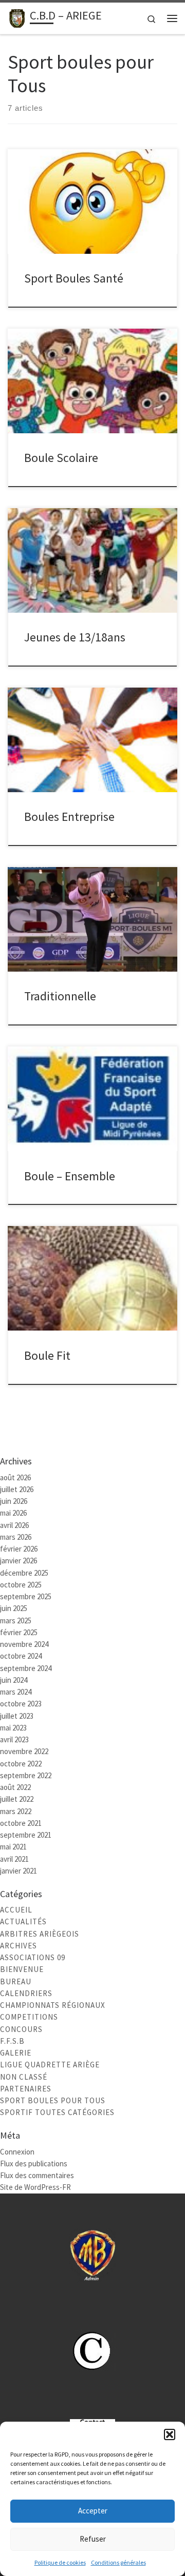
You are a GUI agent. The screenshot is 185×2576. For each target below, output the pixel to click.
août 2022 (15, 1787)
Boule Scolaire (61, 458)
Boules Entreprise (69, 817)
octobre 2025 (21, 1585)
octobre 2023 (21, 1704)
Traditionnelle (60, 996)
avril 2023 (14, 1739)
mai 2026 (13, 1513)
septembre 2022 (26, 1775)
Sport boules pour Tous (53, 2100)
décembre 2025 (24, 1573)
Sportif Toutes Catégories (57, 2112)
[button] (170, 2434)
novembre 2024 (24, 1644)
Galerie (16, 2053)
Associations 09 (33, 1957)
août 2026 (15, 1477)
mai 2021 (13, 1847)
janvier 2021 (18, 1871)
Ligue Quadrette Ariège (50, 2065)
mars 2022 (16, 1811)
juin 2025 (14, 1608)
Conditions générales (118, 2562)
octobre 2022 (21, 1764)
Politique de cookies (60, 2562)
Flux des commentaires (37, 2175)
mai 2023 (13, 1728)
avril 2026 (14, 1525)
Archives (18, 1946)
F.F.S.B (12, 2041)
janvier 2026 (18, 1561)
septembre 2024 (26, 1668)
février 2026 (19, 1549)
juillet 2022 (17, 1799)
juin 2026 (14, 1501)
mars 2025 (16, 1621)
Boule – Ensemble (70, 1176)
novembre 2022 (24, 1751)
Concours (21, 2029)
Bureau (16, 1981)
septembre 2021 (26, 1835)
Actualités (23, 1921)
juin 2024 (14, 1680)
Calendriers (26, 1993)
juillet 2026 (17, 1489)
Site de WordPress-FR (35, 2187)
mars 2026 (16, 1537)
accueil (16, 1910)
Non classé (24, 2077)
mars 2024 (16, 1692)
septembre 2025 (26, 1596)
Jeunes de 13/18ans (75, 637)
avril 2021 (14, 1859)
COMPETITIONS (29, 2017)
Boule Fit (47, 1355)
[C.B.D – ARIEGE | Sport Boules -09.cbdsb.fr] (17, 17)
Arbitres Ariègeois (40, 1934)
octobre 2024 (21, 1656)
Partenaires (26, 2089)
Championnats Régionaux (53, 2005)
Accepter (93, 2511)
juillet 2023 (17, 1716)
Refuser (93, 2539)
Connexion (17, 2152)
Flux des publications (34, 2164)
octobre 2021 (21, 1823)
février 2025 (19, 1632)
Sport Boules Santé (74, 278)
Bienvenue (22, 1969)
